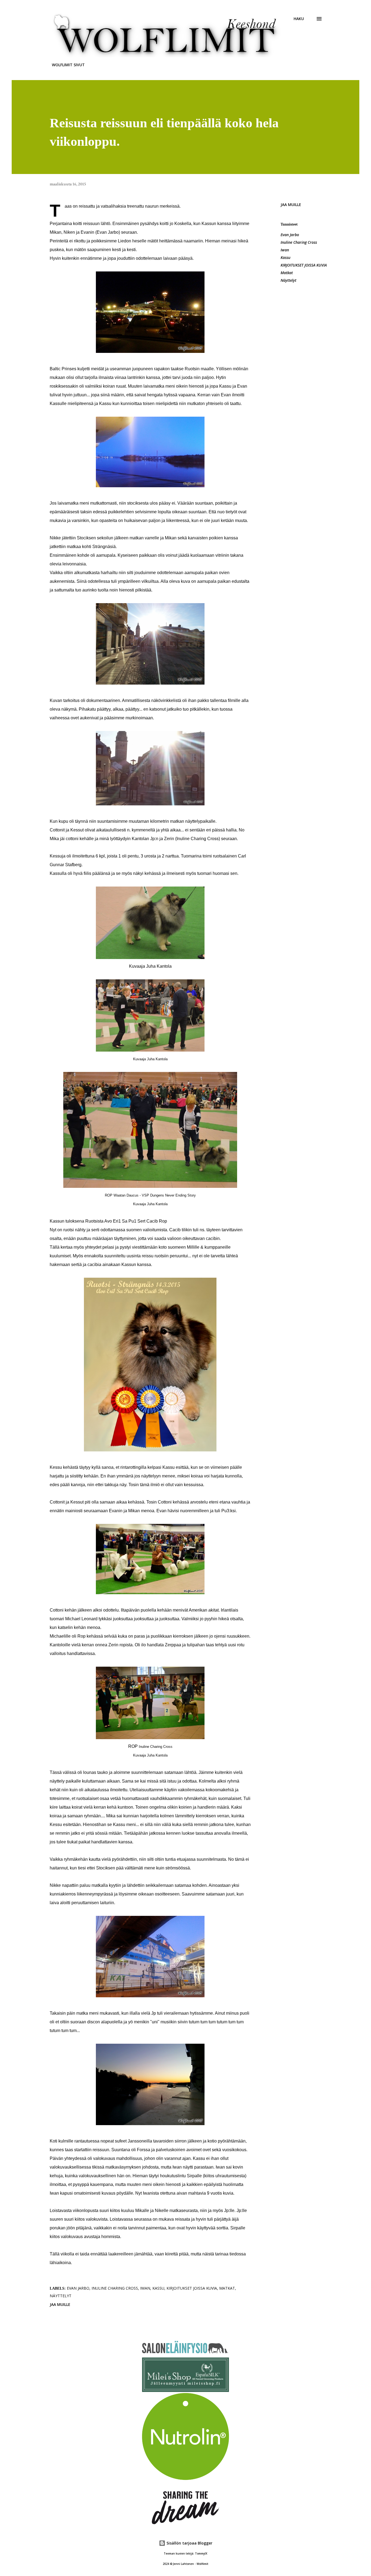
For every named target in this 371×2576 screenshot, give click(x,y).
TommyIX (201, 2554)
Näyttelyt (288, 280)
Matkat (287, 273)
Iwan (285, 250)
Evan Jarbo (290, 235)
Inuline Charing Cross (299, 242)
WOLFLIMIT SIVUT (68, 65)
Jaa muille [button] (291, 205)
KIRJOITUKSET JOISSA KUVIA (304, 265)
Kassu (285, 257)
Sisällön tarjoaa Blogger (189, 2543)
